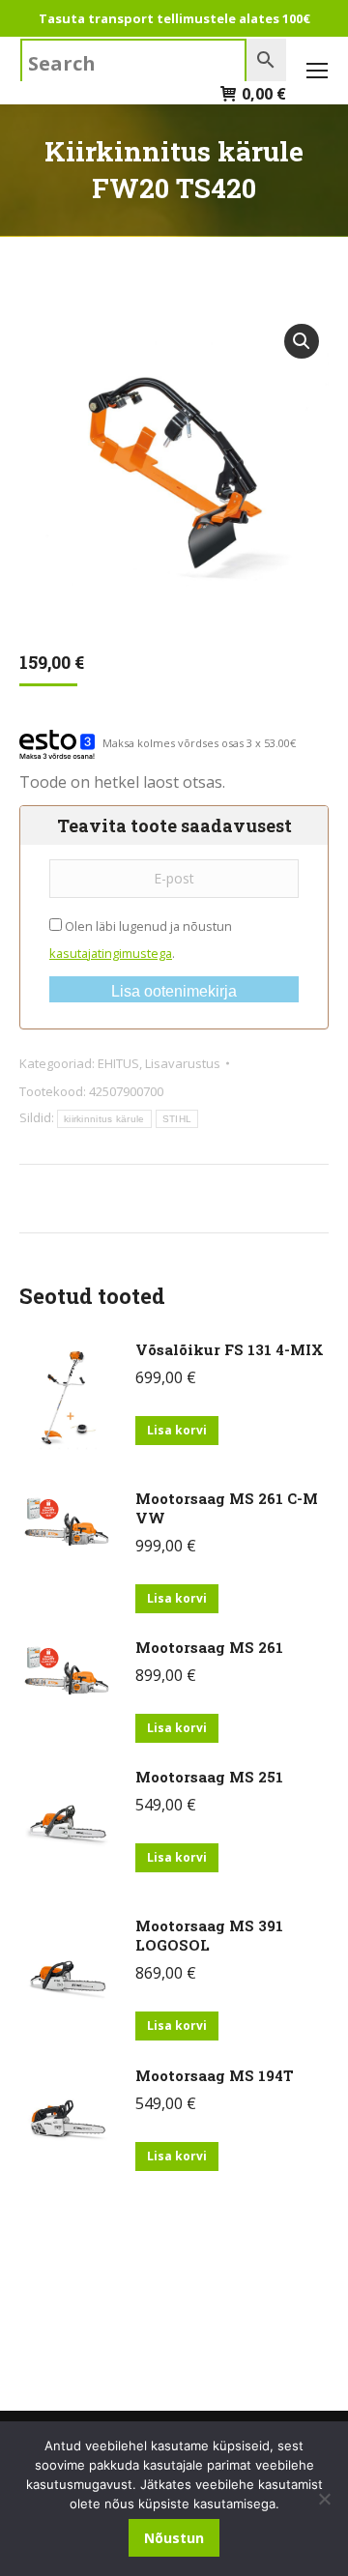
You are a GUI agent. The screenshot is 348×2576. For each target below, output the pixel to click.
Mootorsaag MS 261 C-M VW (227, 1508)
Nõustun (174, 2538)
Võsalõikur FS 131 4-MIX (230, 1349)
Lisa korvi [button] (177, 1430)
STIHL (177, 1119)
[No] (324, 2499)
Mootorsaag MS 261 (209, 1647)
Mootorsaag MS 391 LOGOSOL (209, 1935)
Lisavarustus (183, 1063)
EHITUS (118, 1063)
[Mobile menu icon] (317, 71)
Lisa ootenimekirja (174, 991)
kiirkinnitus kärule (104, 1119)
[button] (302, 341)
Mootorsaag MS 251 (209, 1777)
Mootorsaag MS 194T (215, 2075)
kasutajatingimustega (111, 953)
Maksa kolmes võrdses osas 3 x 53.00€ (199, 743)
